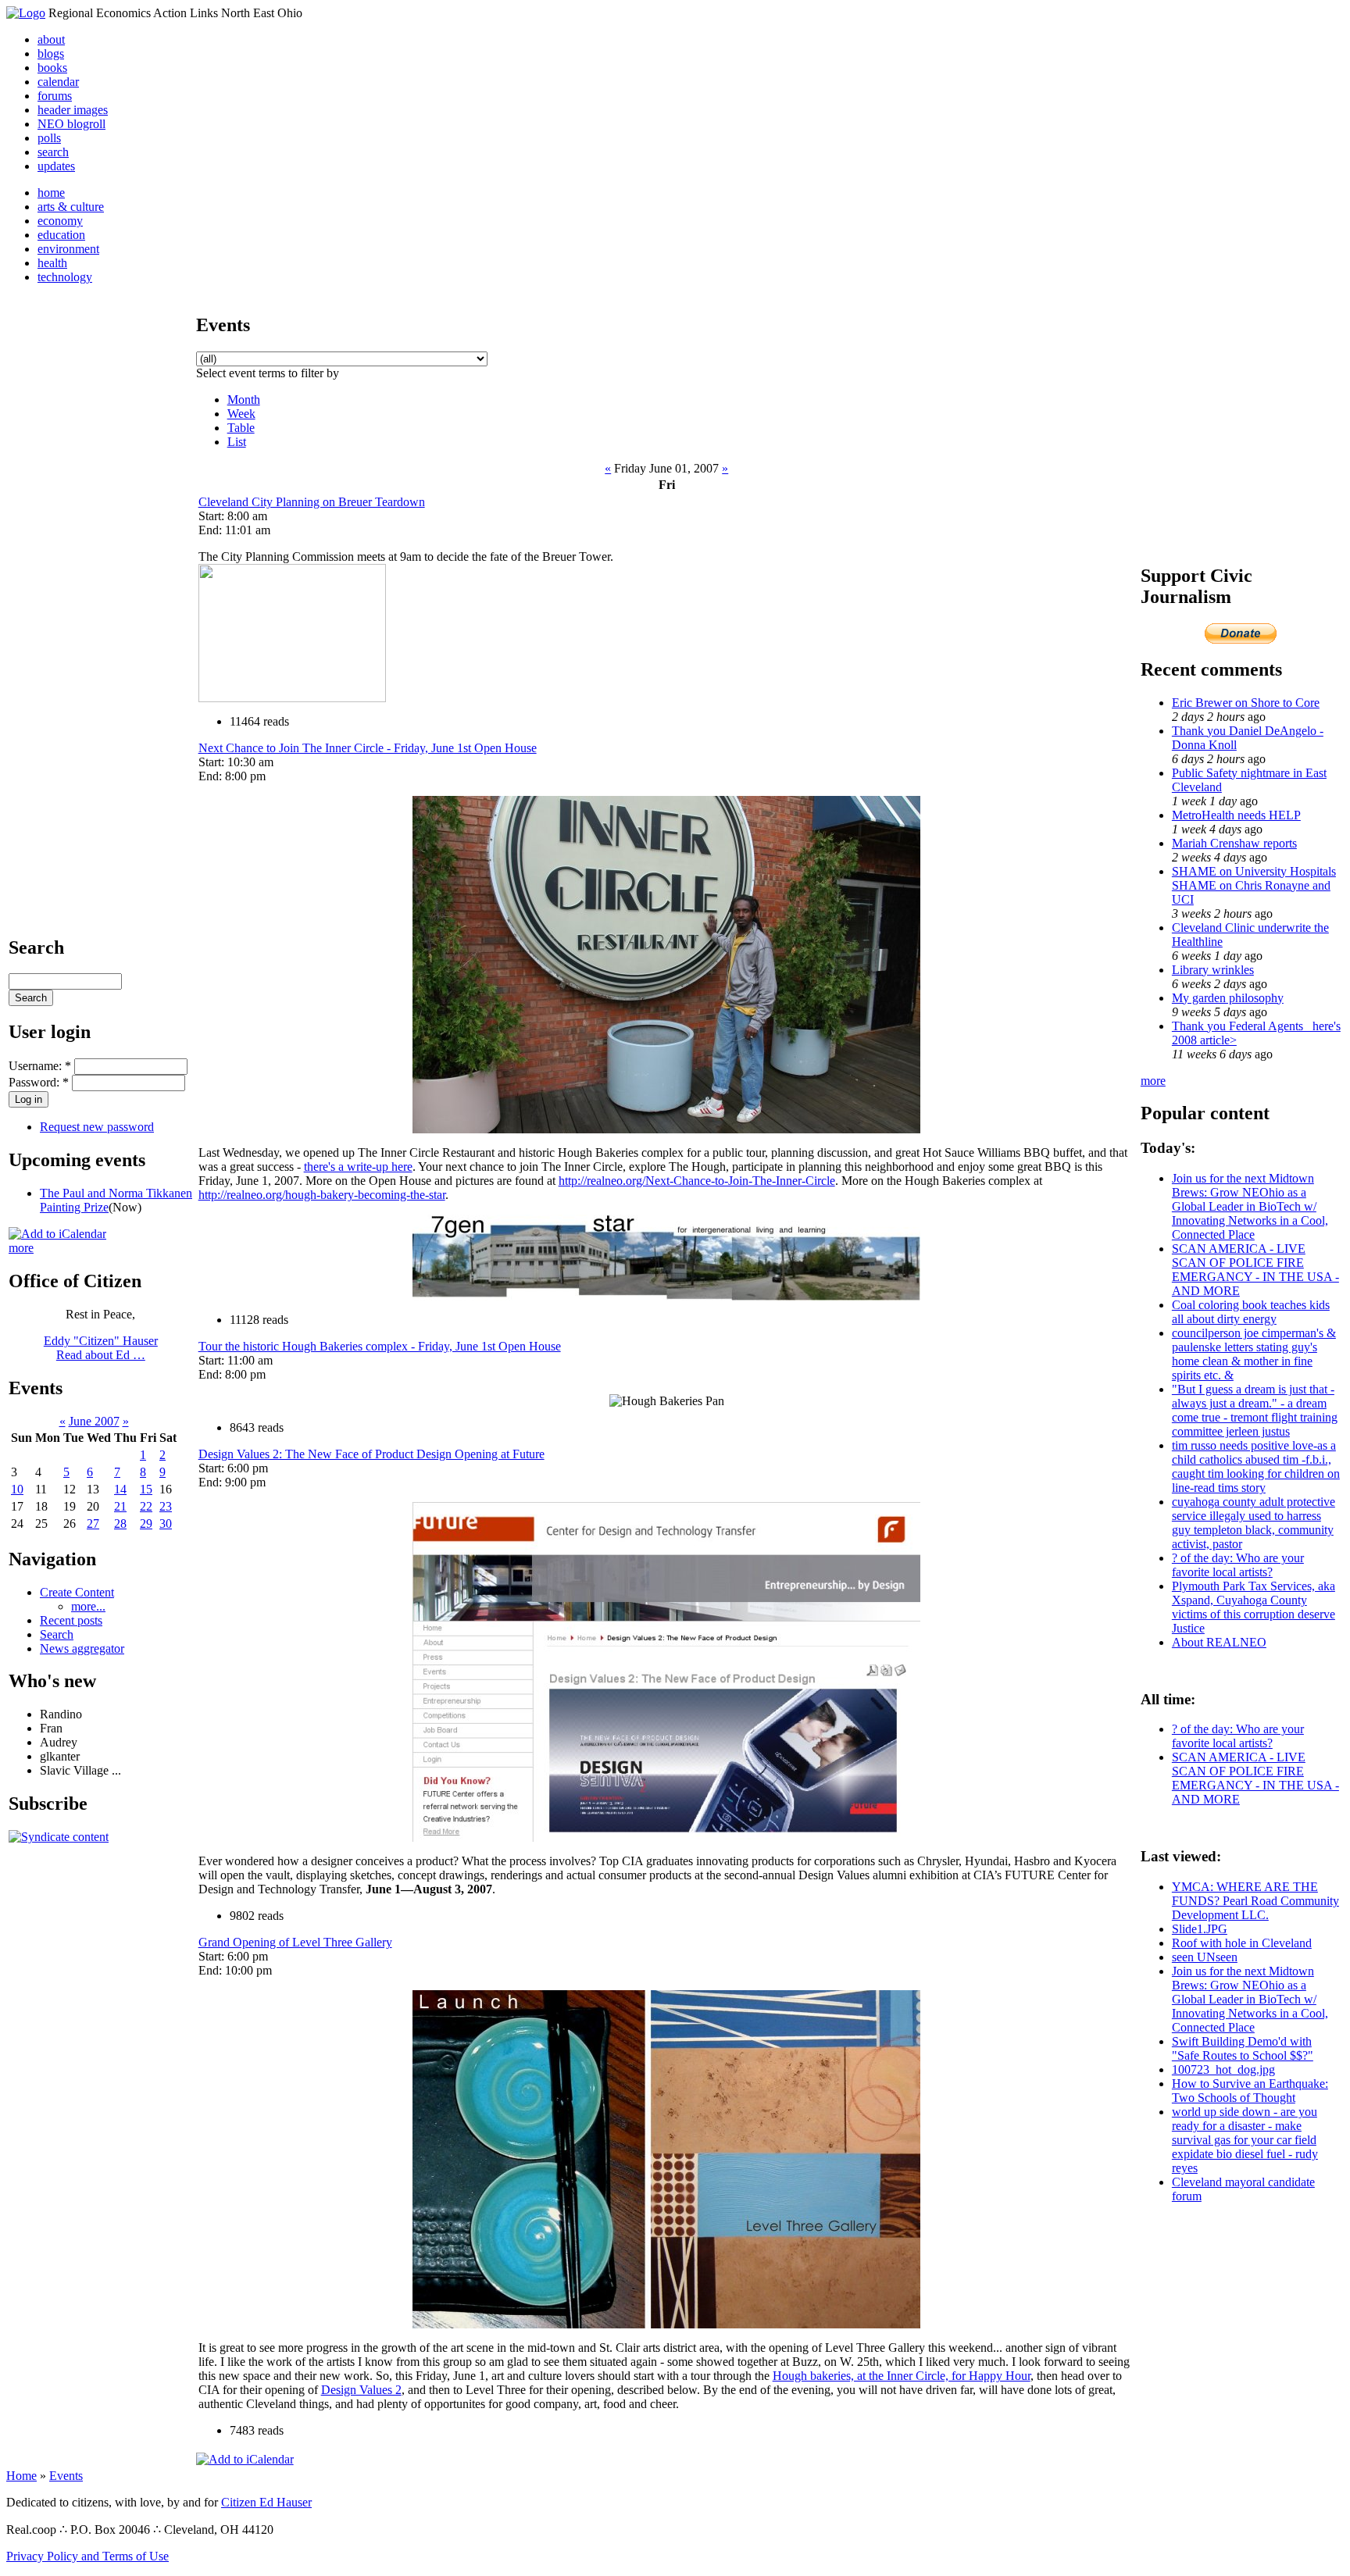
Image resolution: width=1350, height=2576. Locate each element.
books (52, 68)
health (52, 263)
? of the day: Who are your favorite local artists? (1238, 1565)
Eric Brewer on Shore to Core (1246, 703)
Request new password (97, 1127)
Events (66, 2476)
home (51, 193)
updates (56, 166)
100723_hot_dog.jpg (1223, 2069)
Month (244, 400)
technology (65, 277)
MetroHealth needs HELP (1236, 815)
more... (88, 1606)
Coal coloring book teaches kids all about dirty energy (1251, 1312)
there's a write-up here (358, 1167)
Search (57, 1634)
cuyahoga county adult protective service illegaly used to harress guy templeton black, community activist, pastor (1254, 1523)
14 (120, 1489)
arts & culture (71, 207)
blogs (51, 54)
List (237, 442)
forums (55, 96)
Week (241, 414)
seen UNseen (1205, 1957)
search (53, 152)
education (61, 235)
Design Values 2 (361, 2390)
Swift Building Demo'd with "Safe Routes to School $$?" (1243, 2048)
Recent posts (71, 1620)
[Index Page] (26, 13)
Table (241, 428)
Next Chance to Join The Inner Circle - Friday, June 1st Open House (368, 748)
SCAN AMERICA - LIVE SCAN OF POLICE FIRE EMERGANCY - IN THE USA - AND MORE (1255, 1270)
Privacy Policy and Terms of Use (87, 2556)
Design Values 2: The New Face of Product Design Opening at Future (371, 1454)
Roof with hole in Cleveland (1242, 1943)
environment (68, 249)
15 (146, 1489)
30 (166, 1523)
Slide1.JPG (1200, 1929)
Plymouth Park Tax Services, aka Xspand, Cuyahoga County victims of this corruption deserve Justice (1254, 1607)
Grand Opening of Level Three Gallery (295, 1942)
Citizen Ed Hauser (266, 2502)
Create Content (77, 1592)
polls (49, 138)
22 (146, 1506)
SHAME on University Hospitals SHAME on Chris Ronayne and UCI (1254, 885)
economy (60, 221)
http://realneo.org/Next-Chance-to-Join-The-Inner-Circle (697, 1181)
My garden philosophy (1228, 998)
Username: (40, 1066)
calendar (58, 82)
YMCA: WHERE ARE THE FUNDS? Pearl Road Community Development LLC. (1255, 1901)
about (51, 39)
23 (166, 1506)
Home (21, 2476)
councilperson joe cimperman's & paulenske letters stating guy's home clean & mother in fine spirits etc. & (1254, 1354)
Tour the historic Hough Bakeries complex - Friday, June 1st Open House (380, 1346)
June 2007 (94, 1421)
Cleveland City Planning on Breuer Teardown (312, 502)
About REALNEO (1219, 1642)
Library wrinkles (1213, 970)
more (21, 1248)
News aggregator (82, 1648)
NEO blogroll (71, 124)
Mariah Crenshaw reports (1234, 843)
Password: (39, 1082)
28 (120, 1523)
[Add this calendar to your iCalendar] (57, 1234)
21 (120, 1506)
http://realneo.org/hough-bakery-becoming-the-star (322, 1195)
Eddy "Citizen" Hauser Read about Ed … (101, 1348)
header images (73, 110)
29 (146, 1523)
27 (93, 1523)
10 (17, 1489)
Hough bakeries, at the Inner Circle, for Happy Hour (902, 2376)
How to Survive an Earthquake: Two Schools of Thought (1250, 2091)
